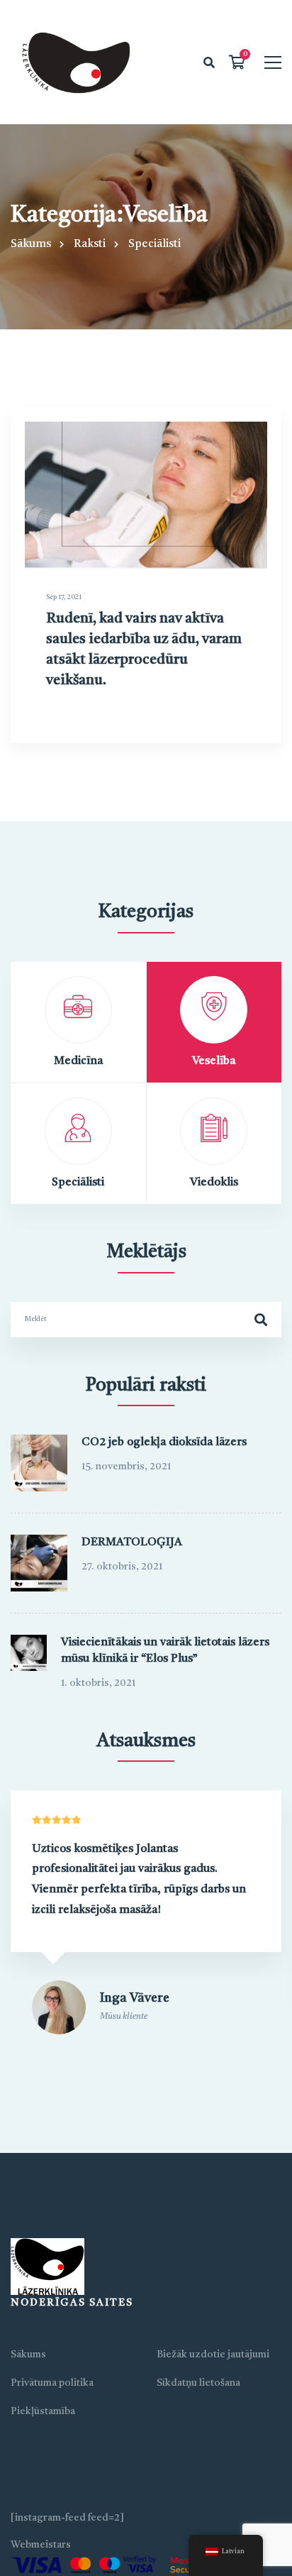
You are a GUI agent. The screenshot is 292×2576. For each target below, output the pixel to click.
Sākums (31, 244)
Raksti (90, 244)
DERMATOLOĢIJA (132, 1542)
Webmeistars (41, 2545)
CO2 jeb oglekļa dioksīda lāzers (164, 1442)
